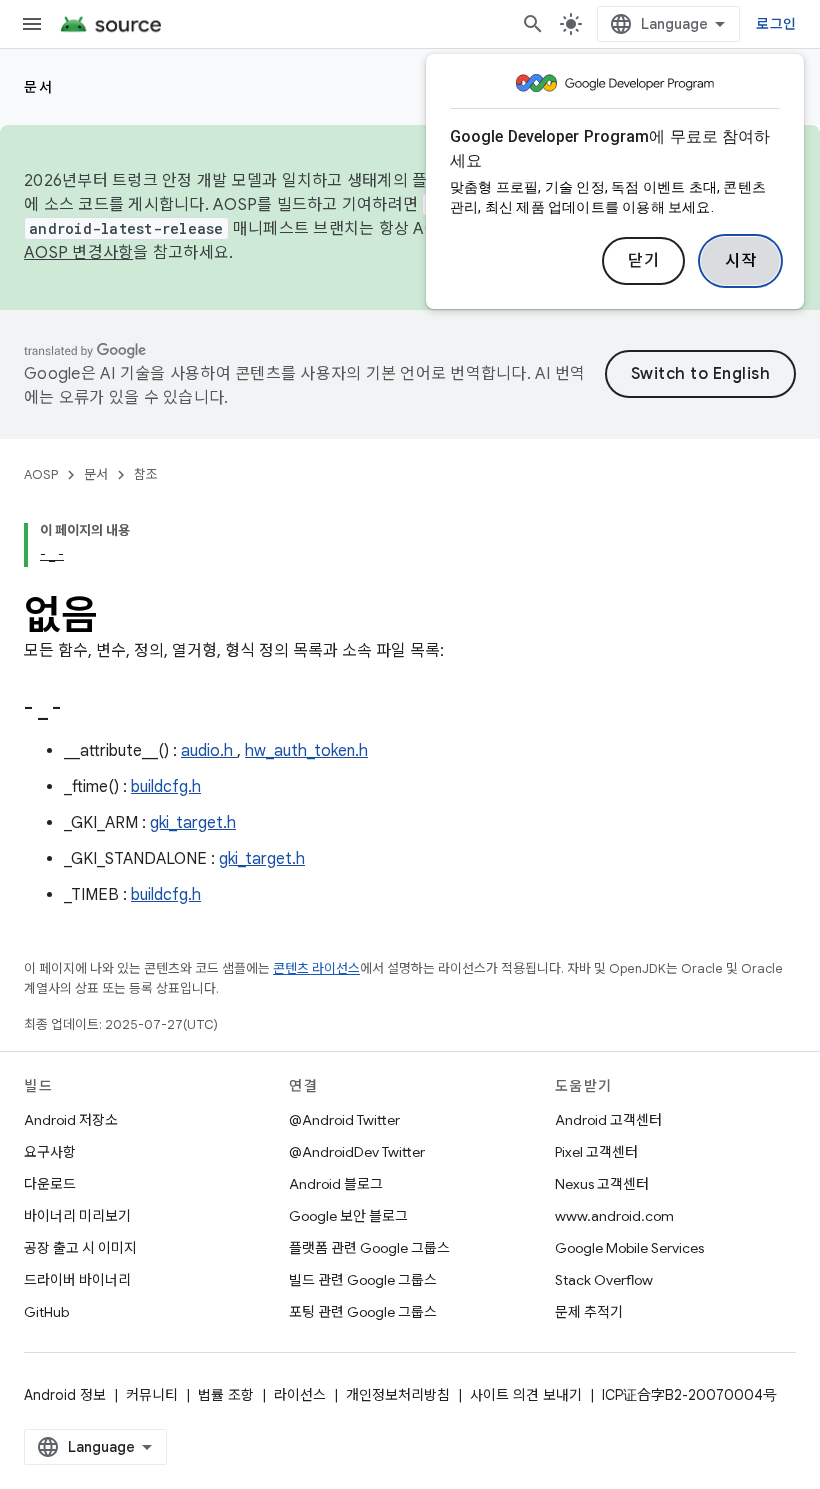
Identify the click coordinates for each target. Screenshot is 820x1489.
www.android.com (614, 1216)
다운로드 (50, 1184)
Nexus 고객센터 (602, 1184)
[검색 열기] (533, 24)
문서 (38, 87)
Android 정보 (65, 1395)
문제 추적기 (589, 1312)
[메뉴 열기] (32, 24)
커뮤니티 (152, 1395)
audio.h (209, 751)
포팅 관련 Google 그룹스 (363, 1312)
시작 (740, 261)
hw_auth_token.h (306, 751)
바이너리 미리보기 (77, 1216)
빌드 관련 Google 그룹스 (363, 1280)
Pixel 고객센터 (596, 1152)
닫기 (643, 261)
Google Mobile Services (629, 1248)
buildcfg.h (166, 787)
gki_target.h (193, 823)
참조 (146, 474)
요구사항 (50, 1152)
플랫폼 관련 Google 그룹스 (369, 1248)
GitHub (46, 1312)
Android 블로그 (336, 1184)
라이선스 (300, 1395)
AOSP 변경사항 (78, 253)
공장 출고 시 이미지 (80, 1248)
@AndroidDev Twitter (357, 1152)
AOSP (41, 474)
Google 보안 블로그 (348, 1216)
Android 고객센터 (608, 1120)
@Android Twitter (344, 1120)
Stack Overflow (604, 1280)
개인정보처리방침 (398, 1395)
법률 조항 (226, 1395)
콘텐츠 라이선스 (316, 968)
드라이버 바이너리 (77, 1280)
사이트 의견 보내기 (526, 1395)
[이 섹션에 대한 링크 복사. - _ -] (86, 710)
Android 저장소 (71, 1120)
